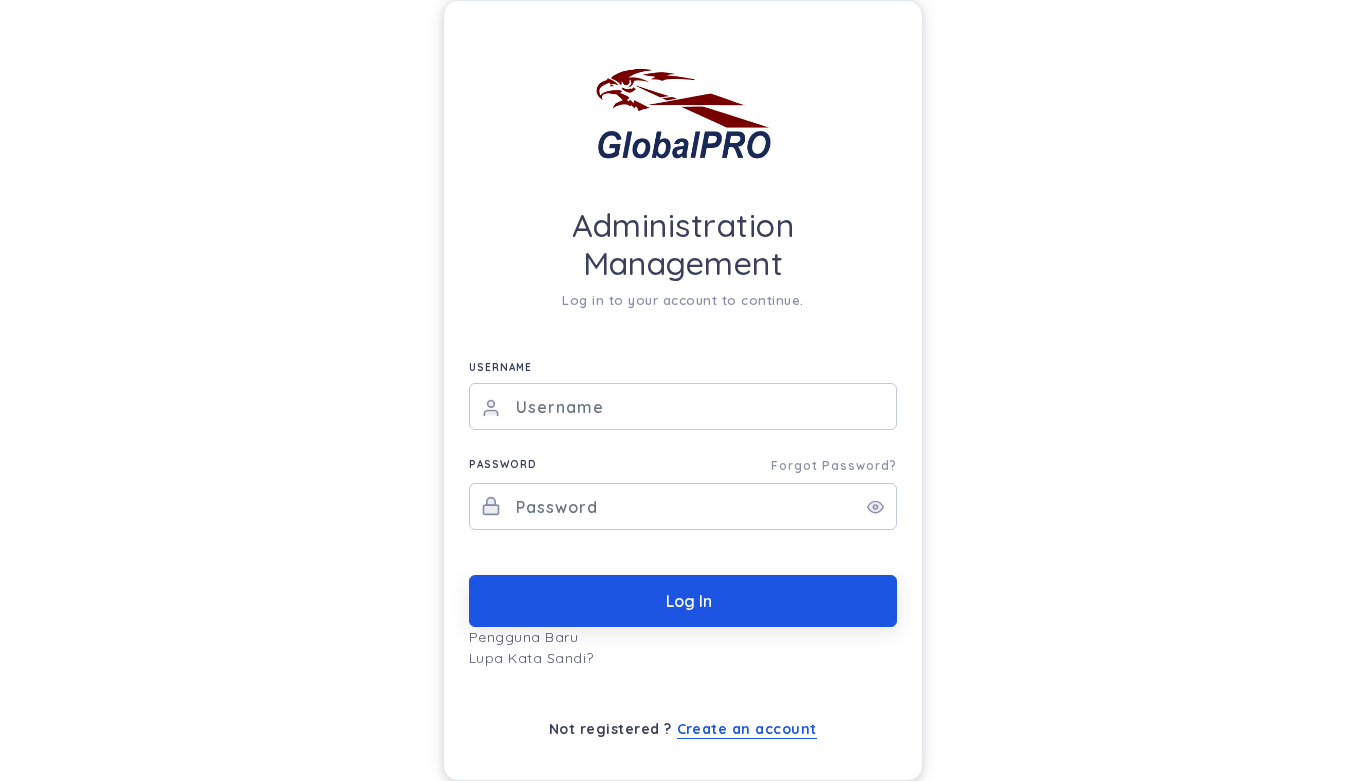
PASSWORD (503, 464)
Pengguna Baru (524, 637)
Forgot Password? (834, 465)
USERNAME (500, 367)
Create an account (747, 729)
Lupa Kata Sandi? (531, 658)
